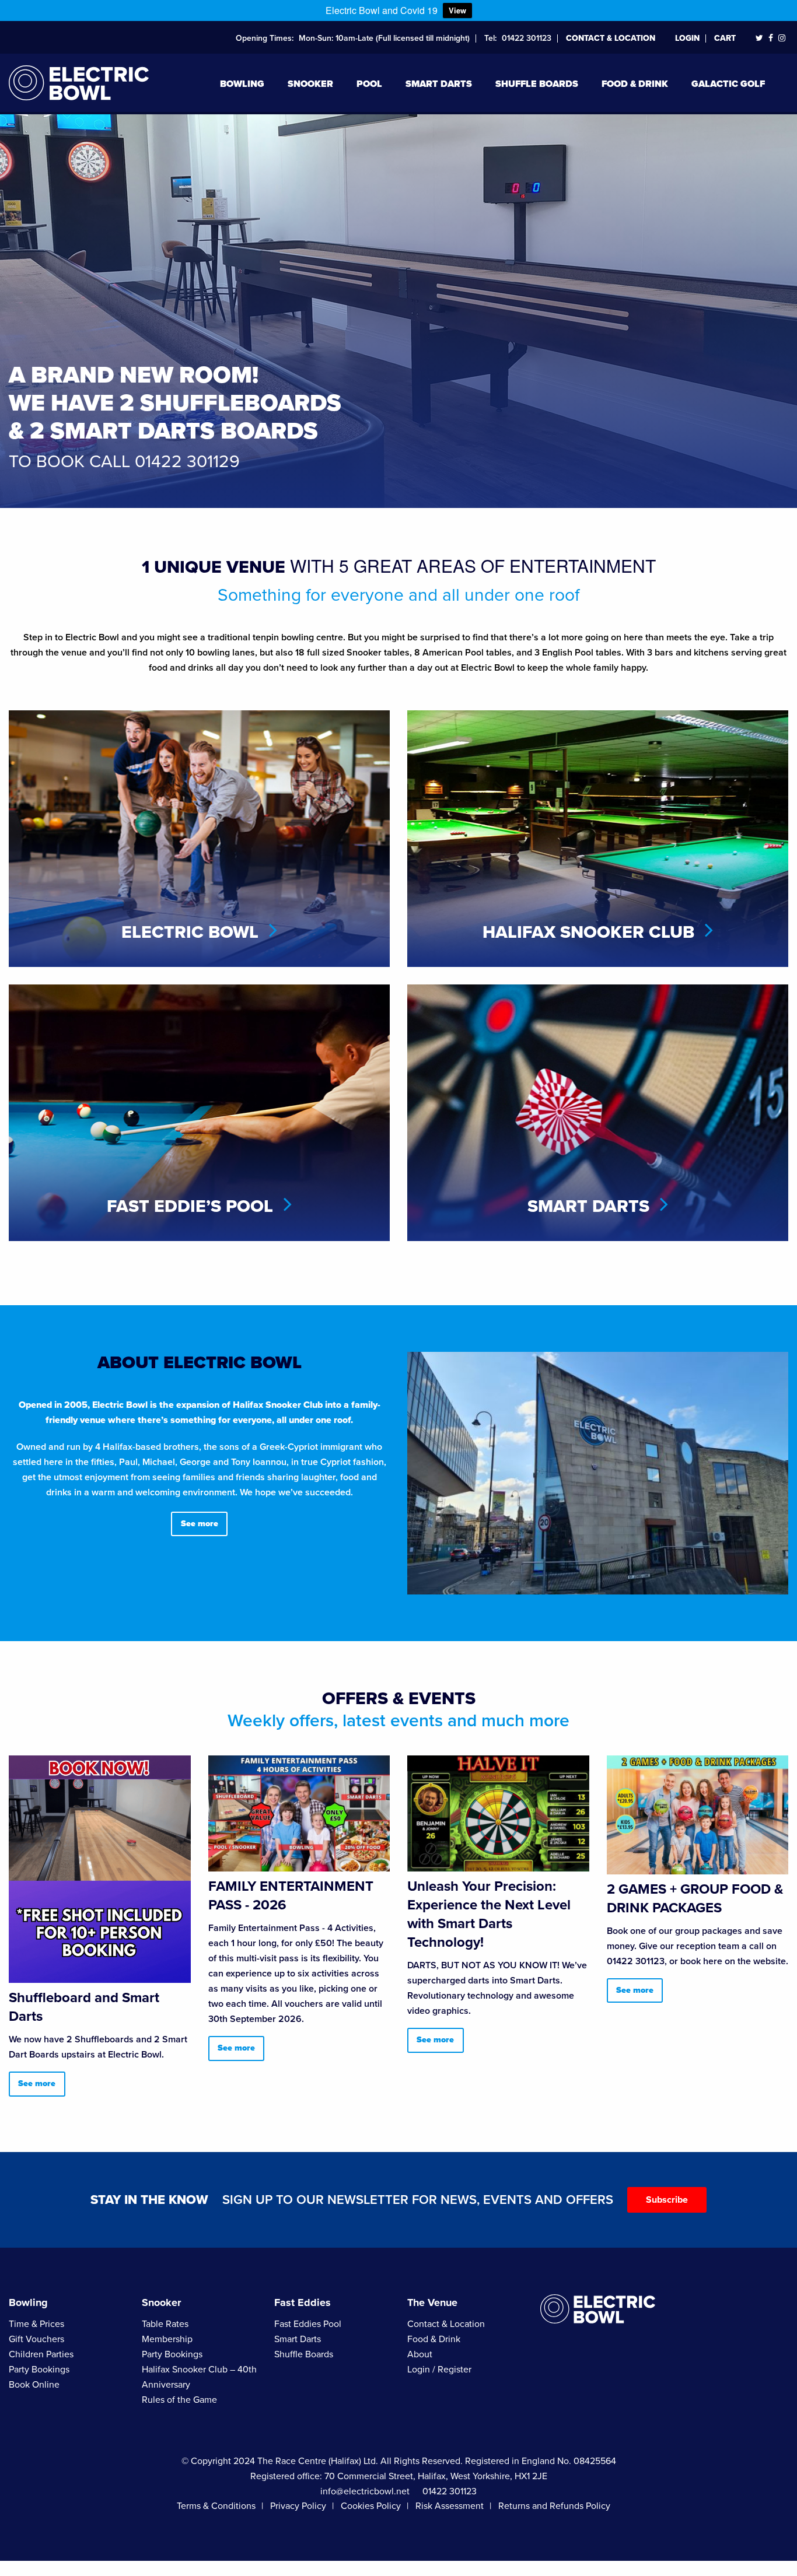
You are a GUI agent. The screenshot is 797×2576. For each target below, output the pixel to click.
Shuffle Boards (537, 84)
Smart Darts (439, 84)
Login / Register (439, 2370)
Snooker (310, 84)
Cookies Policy (371, 2506)
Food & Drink (635, 84)
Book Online (34, 2385)
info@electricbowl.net (365, 2491)
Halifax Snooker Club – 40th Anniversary (199, 2377)
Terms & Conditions (216, 2506)
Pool (369, 84)
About (420, 2354)
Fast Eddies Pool (308, 2324)
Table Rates (165, 2324)
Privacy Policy (298, 2506)
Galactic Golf (728, 84)
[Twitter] (759, 38)
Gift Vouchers (36, 2339)
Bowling (242, 84)
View (457, 10)
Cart (725, 38)
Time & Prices (36, 2324)
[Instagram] (782, 38)
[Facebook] (771, 38)
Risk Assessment (450, 2506)
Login (687, 38)
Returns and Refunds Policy (554, 2506)
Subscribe (667, 2200)
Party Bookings (39, 2370)
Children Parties (41, 2354)
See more (200, 1524)
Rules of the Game (179, 2400)
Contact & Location (611, 38)
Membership (167, 2339)
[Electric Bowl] (79, 81)
